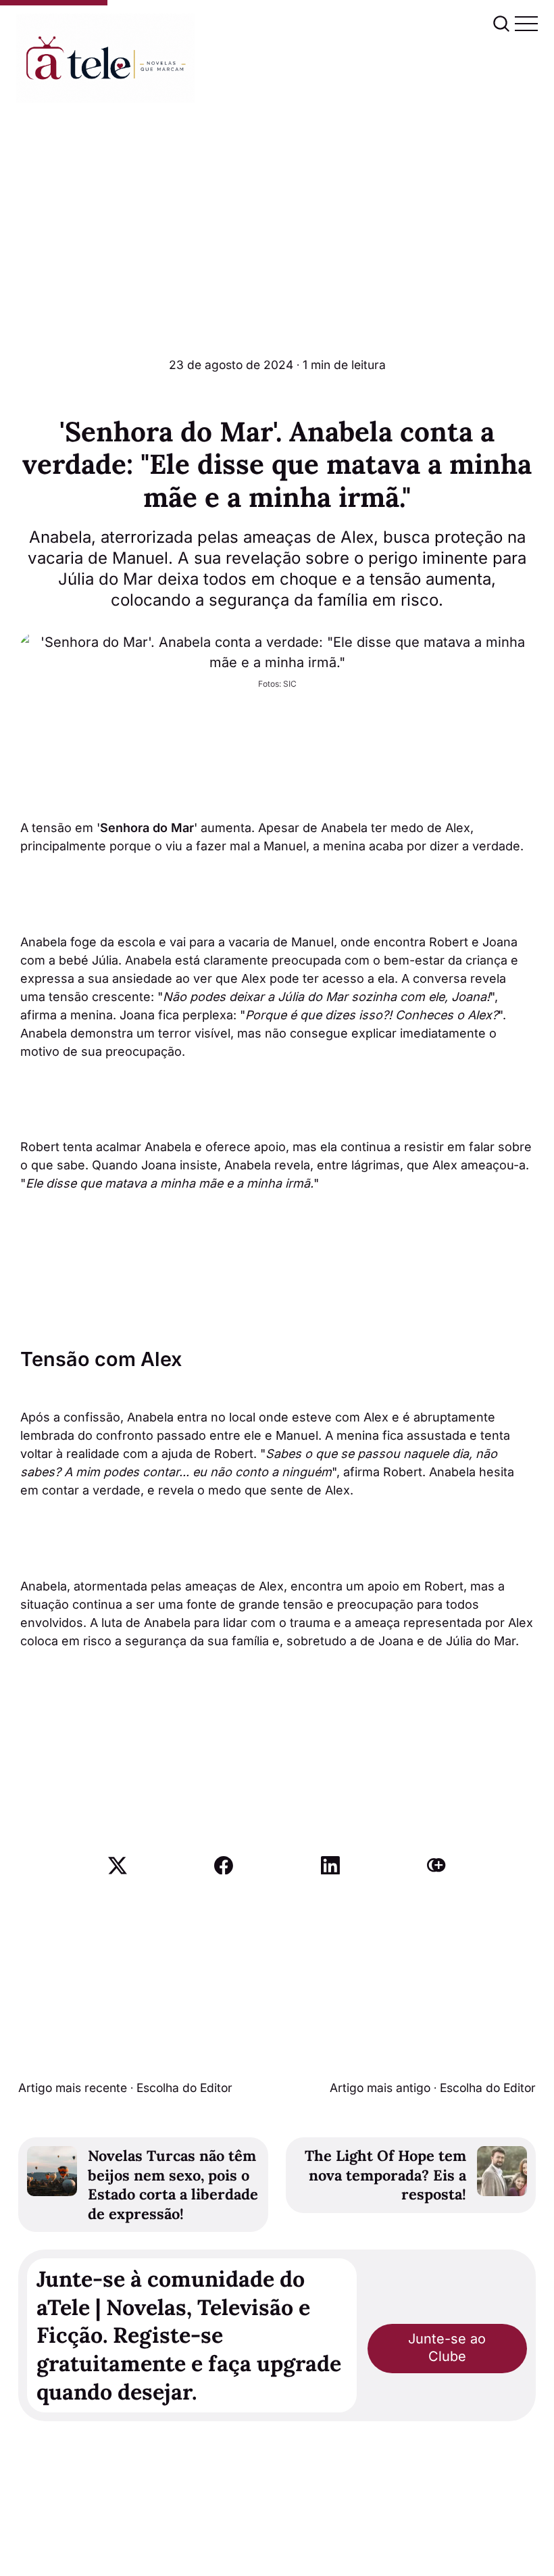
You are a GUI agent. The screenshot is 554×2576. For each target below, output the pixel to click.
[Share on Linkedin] (330, 1866)
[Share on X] (118, 1866)
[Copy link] (436, 1866)
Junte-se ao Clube (447, 2348)
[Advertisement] (277, 204)
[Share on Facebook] (224, 1866)
